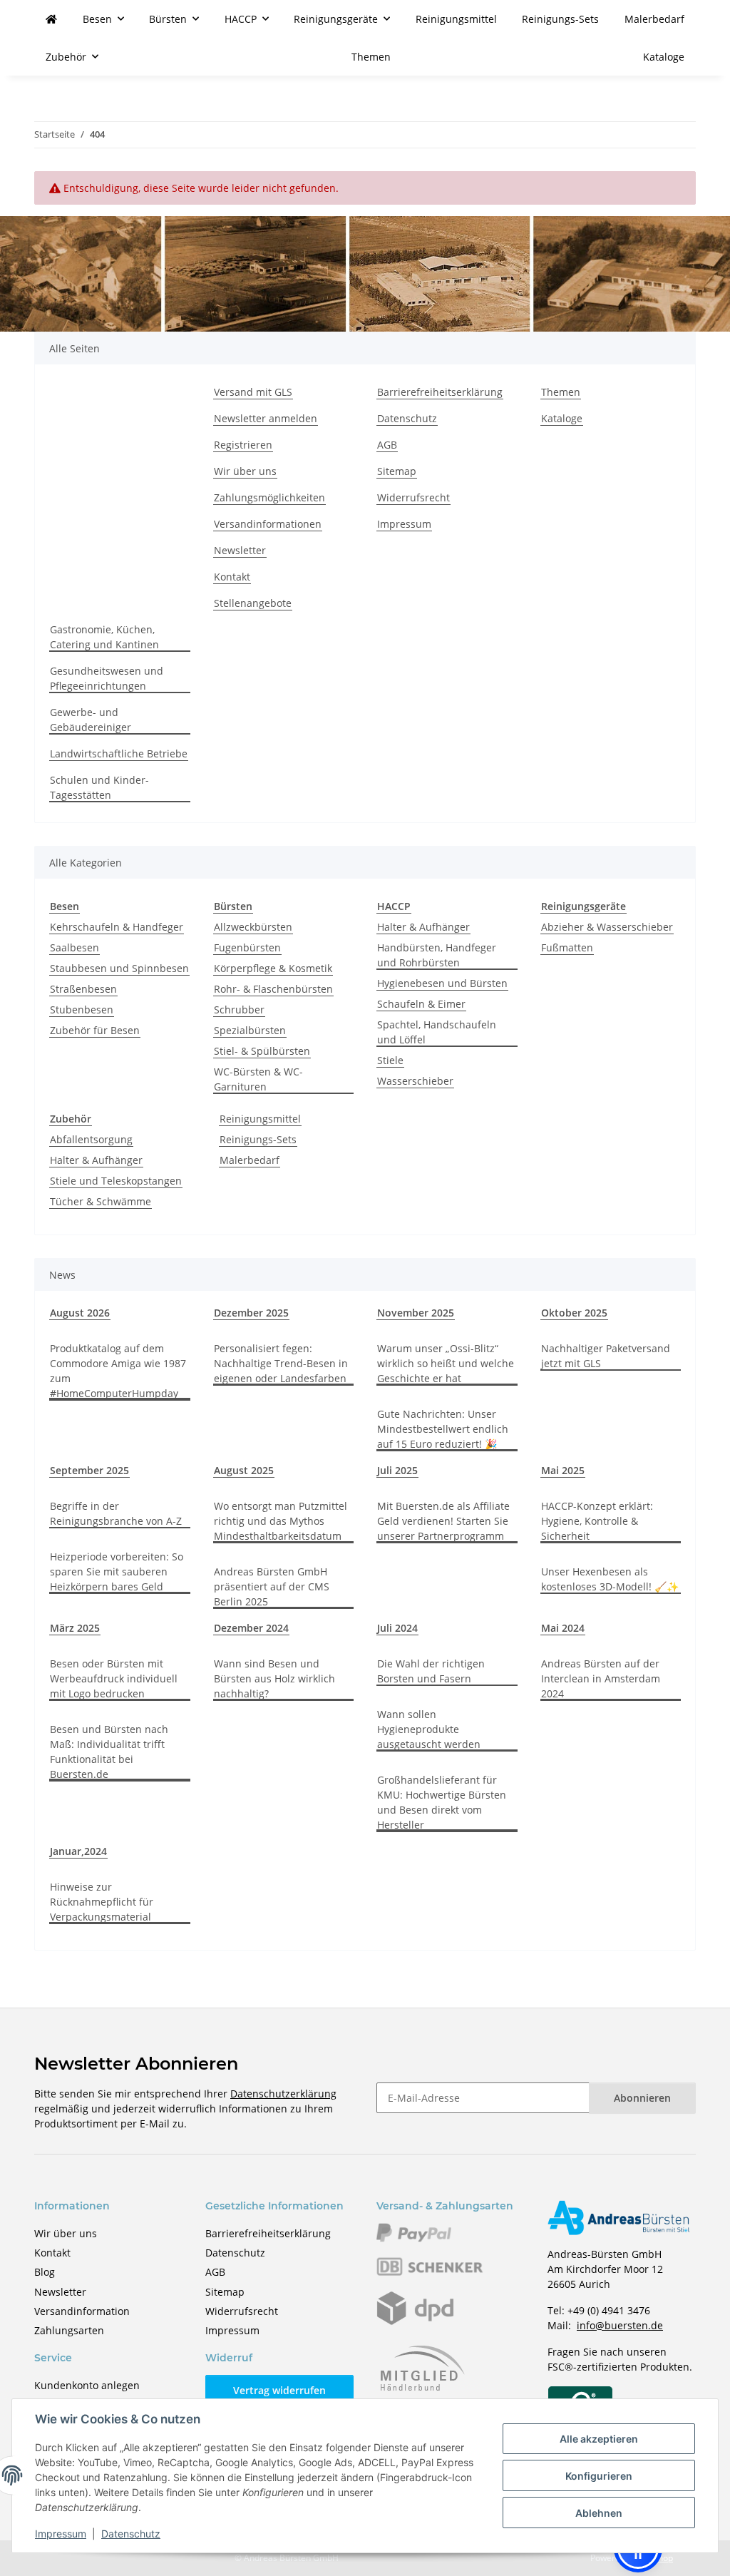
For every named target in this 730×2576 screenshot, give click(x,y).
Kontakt (232, 577)
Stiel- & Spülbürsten (262, 1051)
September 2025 (89, 1470)
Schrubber (239, 1010)
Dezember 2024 (251, 1628)
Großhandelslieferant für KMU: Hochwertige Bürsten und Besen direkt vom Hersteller (442, 1802)
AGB (387, 445)
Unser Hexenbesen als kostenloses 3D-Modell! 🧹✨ (610, 1579)
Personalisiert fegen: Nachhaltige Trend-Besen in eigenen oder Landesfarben (281, 1363)
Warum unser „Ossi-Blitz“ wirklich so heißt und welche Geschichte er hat (446, 1363)
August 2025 (244, 1470)
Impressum (61, 2534)
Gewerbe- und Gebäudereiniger (91, 720)
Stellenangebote (253, 603)
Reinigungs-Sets (258, 1139)
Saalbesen (74, 947)
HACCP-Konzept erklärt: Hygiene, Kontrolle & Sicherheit (597, 1521)
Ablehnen (599, 2513)
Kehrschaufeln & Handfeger (117, 927)
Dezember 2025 (251, 1313)
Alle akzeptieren (599, 2439)
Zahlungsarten (69, 2330)
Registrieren (243, 445)
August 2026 (80, 1313)
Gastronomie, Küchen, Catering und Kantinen (104, 637)
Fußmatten (567, 947)
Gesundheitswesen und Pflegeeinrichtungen (107, 678)
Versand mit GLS (253, 392)
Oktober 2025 (574, 1313)
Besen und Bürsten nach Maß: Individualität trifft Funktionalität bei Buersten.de (109, 1752)
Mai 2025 (563, 1470)
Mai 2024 (563, 1628)
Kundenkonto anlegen (87, 2385)
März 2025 (75, 1628)
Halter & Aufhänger (423, 927)
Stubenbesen (82, 1010)
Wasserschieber (415, 1081)
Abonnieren (642, 2098)
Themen (371, 57)
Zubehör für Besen (95, 1030)
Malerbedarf (250, 1160)
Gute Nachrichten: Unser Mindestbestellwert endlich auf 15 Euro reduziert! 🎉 (443, 1429)
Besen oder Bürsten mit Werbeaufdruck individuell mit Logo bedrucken (114, 1678)
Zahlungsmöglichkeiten (269, 497)
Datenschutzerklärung (283, 2094)
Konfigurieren (599, 2476)
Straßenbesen (83, 989)
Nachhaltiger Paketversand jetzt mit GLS (606, 1356)
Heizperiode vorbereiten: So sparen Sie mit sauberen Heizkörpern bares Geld (117, 1571)
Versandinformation (82, 2311)
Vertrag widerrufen (279, 2390)
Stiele (390, 1060)
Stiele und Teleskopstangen (116, 1181)
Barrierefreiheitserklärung (440, 392)
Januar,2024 (78, 1851)
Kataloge (664, 57)
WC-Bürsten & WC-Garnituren (258, 1079)
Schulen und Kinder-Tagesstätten (99, 787)
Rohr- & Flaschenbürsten (273, 989)
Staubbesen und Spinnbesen (119, 968)
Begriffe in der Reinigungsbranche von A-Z (116, 1513)
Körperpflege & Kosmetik (273, 968)
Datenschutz (131, 2534)
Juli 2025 (397, 1470)
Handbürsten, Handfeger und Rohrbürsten (437, 955)
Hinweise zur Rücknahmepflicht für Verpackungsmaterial (102, 1902)
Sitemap (397, 471)
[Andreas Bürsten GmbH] (51, 19)
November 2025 (416, 1313)
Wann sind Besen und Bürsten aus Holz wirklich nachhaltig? (274, 1678)
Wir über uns (245, 471)
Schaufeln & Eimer (421, 1004)
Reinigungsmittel (260, 1119)
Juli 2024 (397, 1628)
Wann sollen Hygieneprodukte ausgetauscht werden (429, 1729)
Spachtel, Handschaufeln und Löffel (437, 1032)
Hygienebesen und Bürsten (442, 983)
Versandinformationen (268, 524)
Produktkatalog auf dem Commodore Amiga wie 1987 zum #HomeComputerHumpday (118, 1371)
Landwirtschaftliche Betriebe (119, 753)
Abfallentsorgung (91, 1139)
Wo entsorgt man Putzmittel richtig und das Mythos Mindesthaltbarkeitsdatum (281, 1521)
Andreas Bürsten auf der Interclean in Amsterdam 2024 (601, 1678)
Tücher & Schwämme (101, 1201)
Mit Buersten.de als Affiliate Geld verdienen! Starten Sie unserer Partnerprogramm (443, 1521)
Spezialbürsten (250, 1030)
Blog (45, 2272)
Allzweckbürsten (253, 927)
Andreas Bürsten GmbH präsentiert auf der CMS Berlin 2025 (272, 1586)
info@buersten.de (620, 2325)
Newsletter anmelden (266, 418)
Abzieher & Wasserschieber (607, 927)
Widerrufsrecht (413, 497)
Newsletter (240, 550)
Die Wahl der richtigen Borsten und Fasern (431, 1671)
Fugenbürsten (247, 947)
